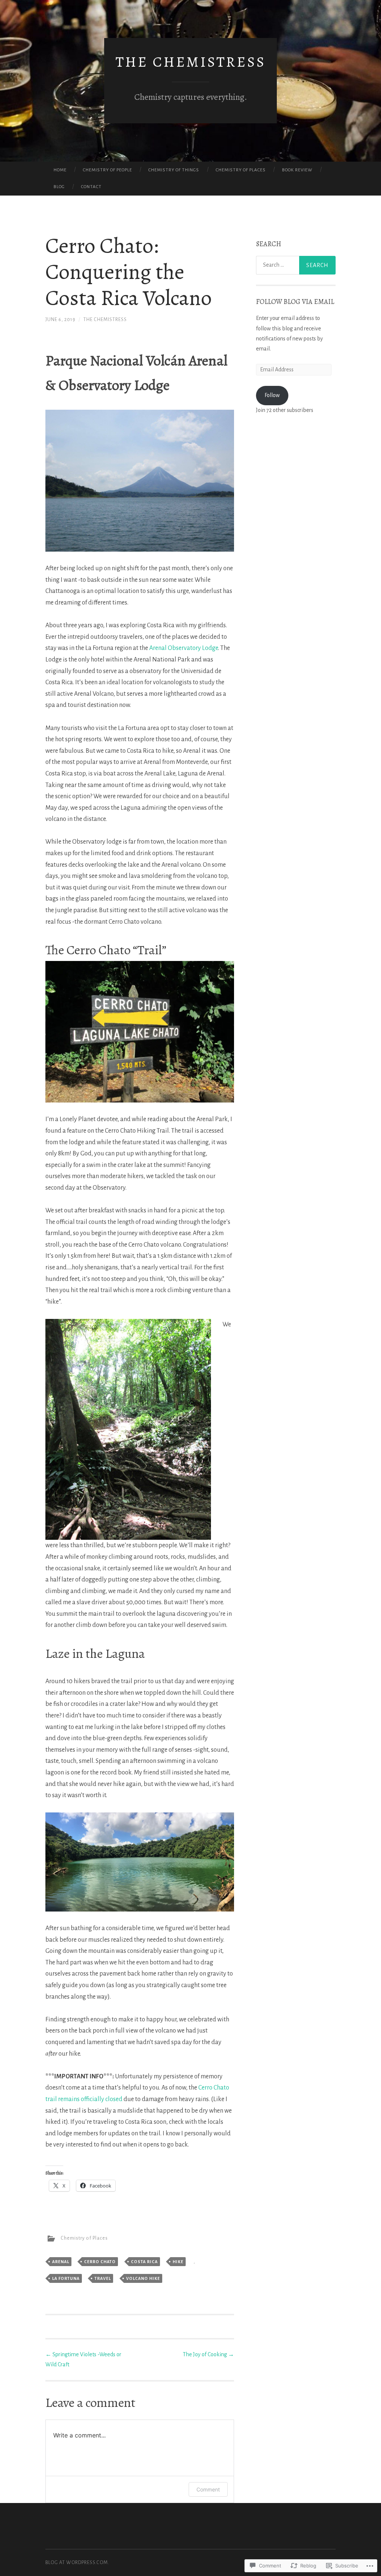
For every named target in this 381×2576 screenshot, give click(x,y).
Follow (272, 395)
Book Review (297, 170)
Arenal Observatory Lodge (184, 648)
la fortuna (66, 2278)
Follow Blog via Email (295, 302)
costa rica (144, 2262)
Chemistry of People (108, 170)
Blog (59, 187)
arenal (61, 2262)
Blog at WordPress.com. (77, 2563)
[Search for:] (296, 265)
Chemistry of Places (241, 170)
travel (103, 2278)
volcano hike (143, 2278)
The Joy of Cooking (208, 2354)
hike (178, 2262)
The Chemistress (191, 62)
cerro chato (100, 2262)
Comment (208, 2489)
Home (60, 170)
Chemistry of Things (174, 170)
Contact (91, 187)
